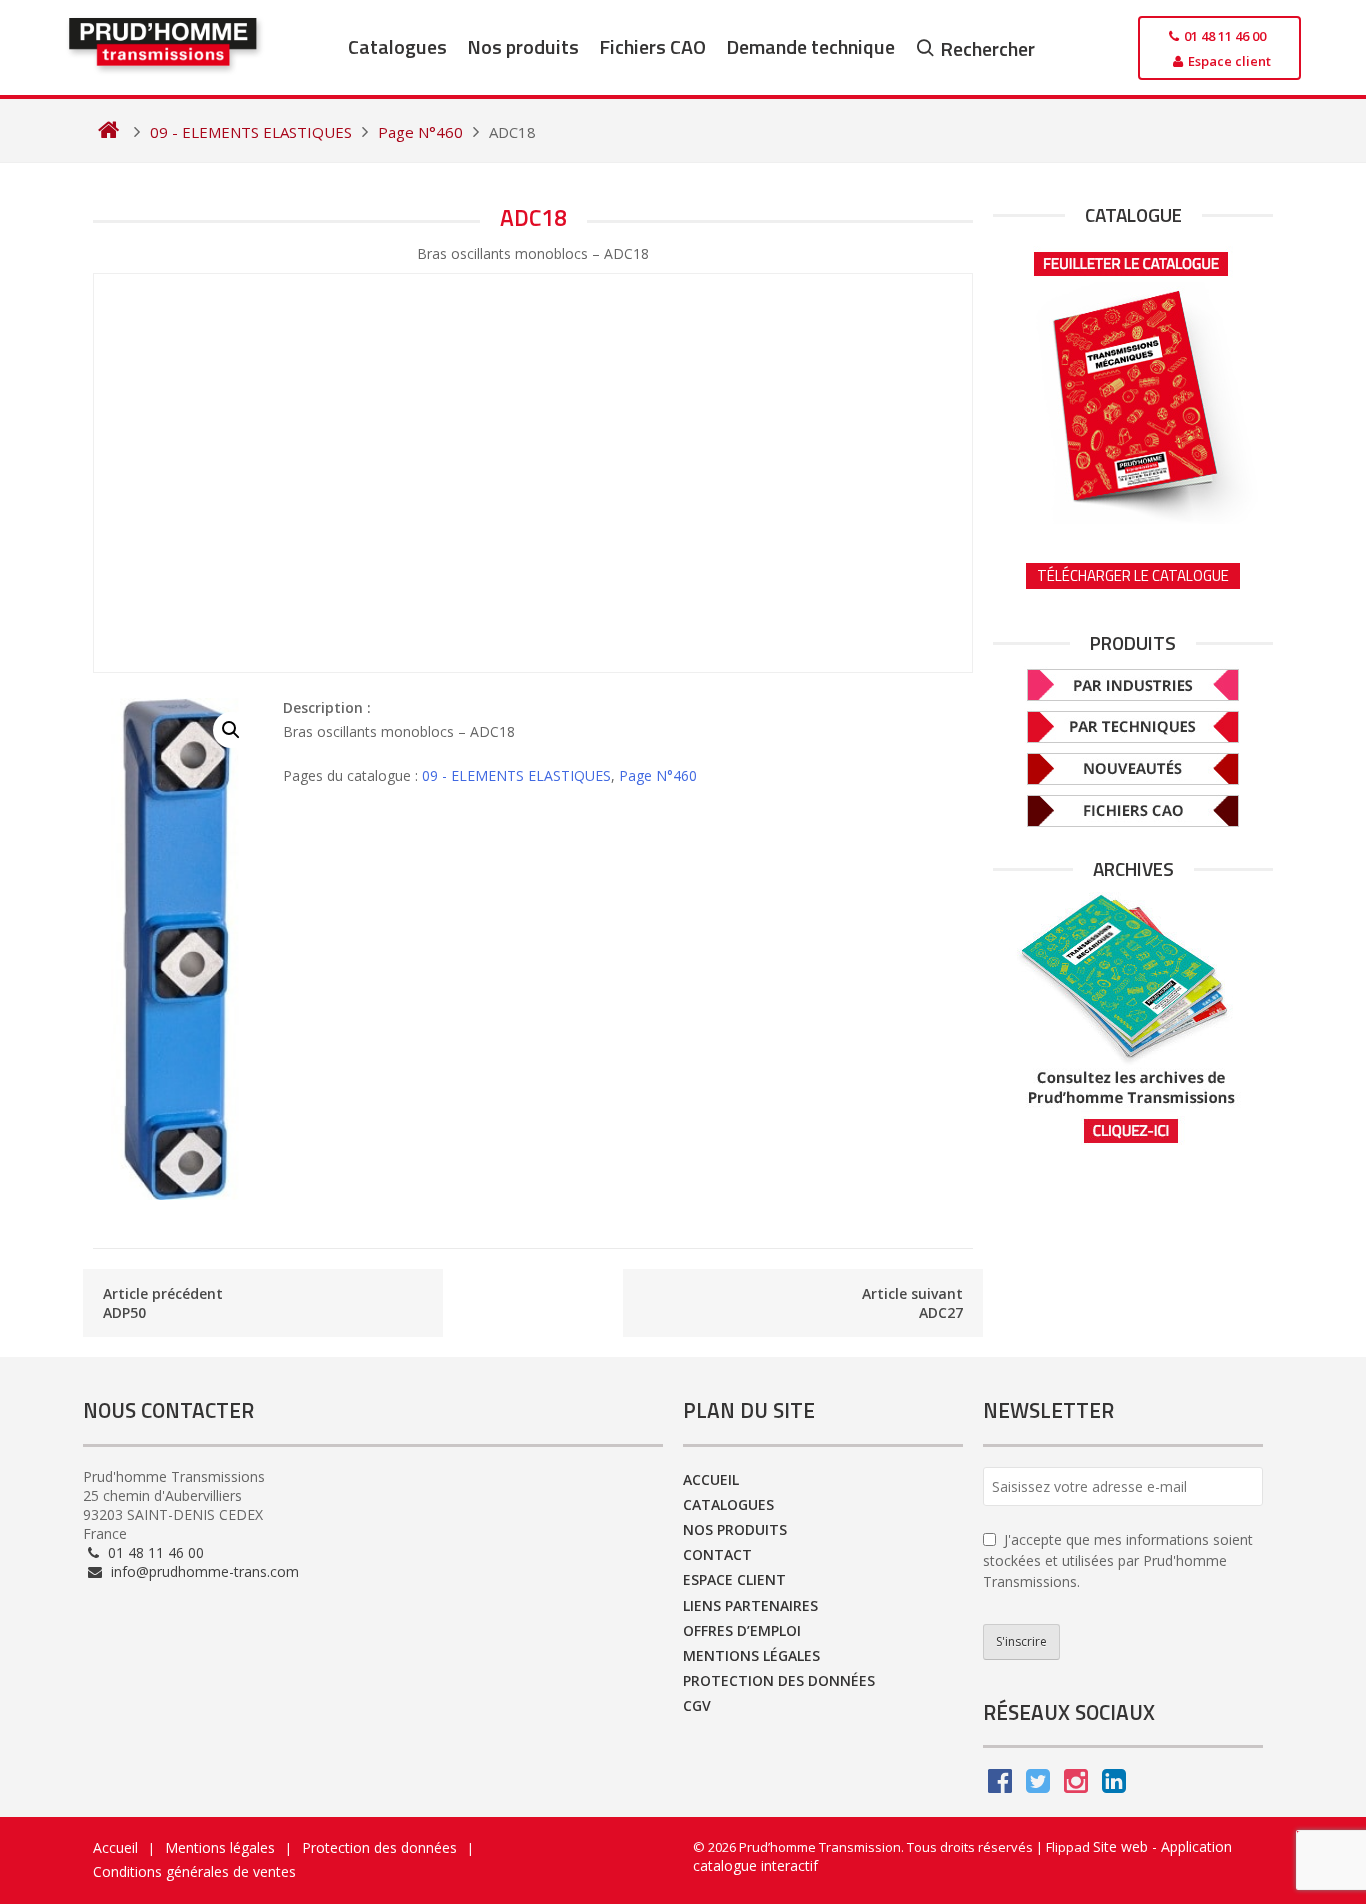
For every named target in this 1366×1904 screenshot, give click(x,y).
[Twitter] (1038, 1785)
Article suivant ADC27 (912, 1303)
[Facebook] (1000, 1785)
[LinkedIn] (1114, 1785)
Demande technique (810, 46)
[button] (231, 730)
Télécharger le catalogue (1133, 575)
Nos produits (523, 46)
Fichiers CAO (652, 46)
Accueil (711, 1479)
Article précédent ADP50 (163, 1303)
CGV (697, 1705)
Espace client (734, 1579)
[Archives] (1133, 1018)
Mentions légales (751, 1655)
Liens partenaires (750, 1605)
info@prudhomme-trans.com (203, 1571)
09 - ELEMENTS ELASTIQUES (516, 775)
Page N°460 (658, 775)
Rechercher (987, 48)
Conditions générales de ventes (194, 1871)
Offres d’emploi (742, 1630)
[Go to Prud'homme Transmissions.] (108, 132)
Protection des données (779, 1680)
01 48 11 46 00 (154, 1552)
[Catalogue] (1133, 381)
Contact (717, 1554)
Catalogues (397, 46)
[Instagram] (1076, 1785)
